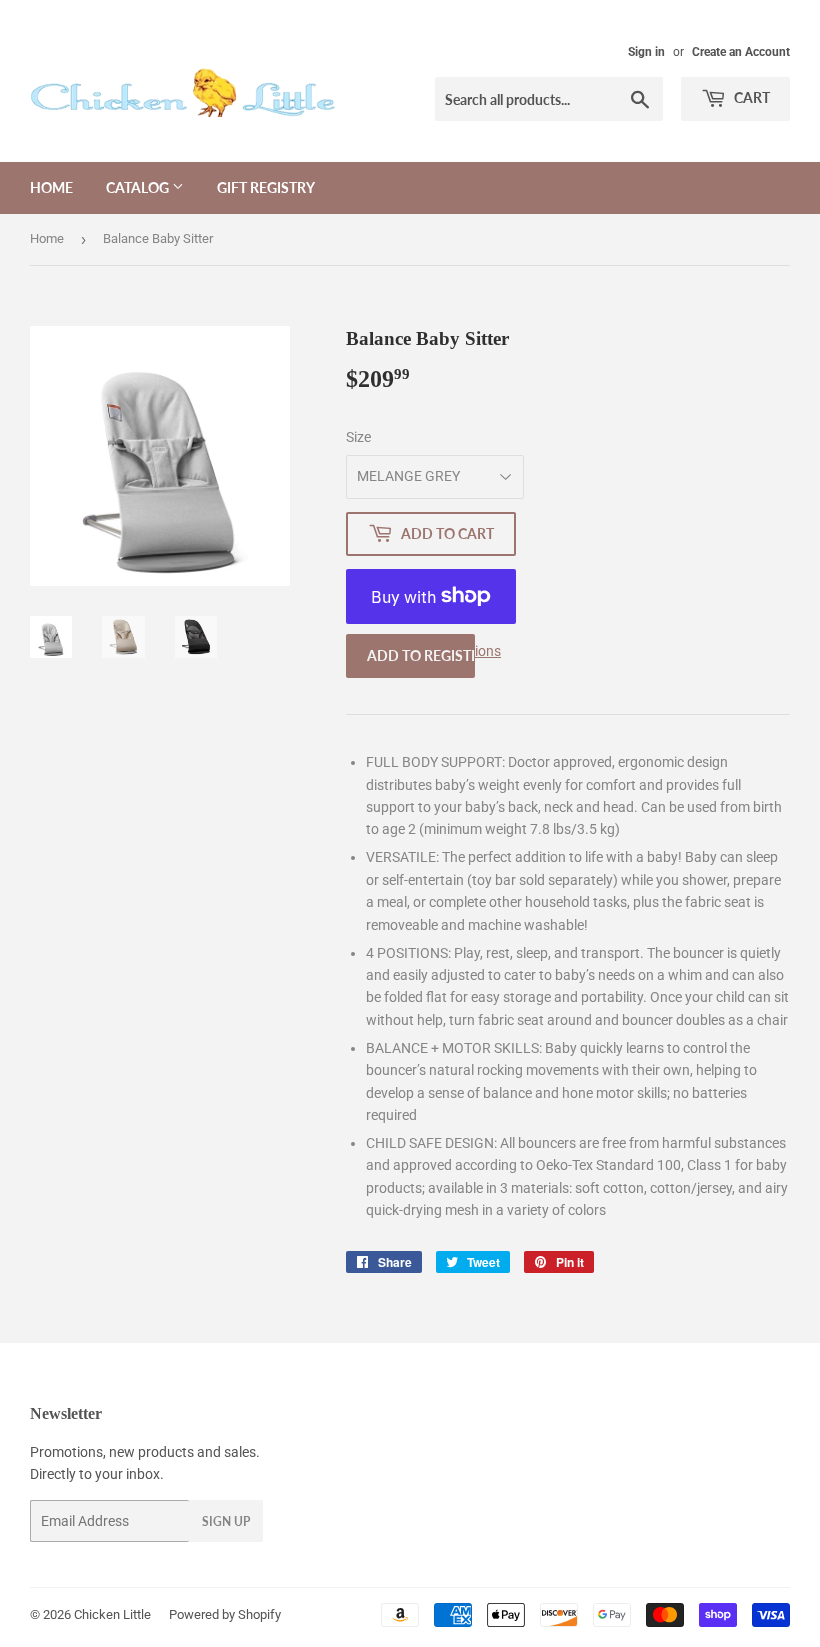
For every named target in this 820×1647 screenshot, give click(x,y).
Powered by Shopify (225, 1614)
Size (358, 437)
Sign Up (226, 1521)
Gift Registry (266, 187)
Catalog (139, 187)
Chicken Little (112, 1614)
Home (51, 187)
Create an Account (741, 52)
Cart (750, 97)
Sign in (646, 52)
